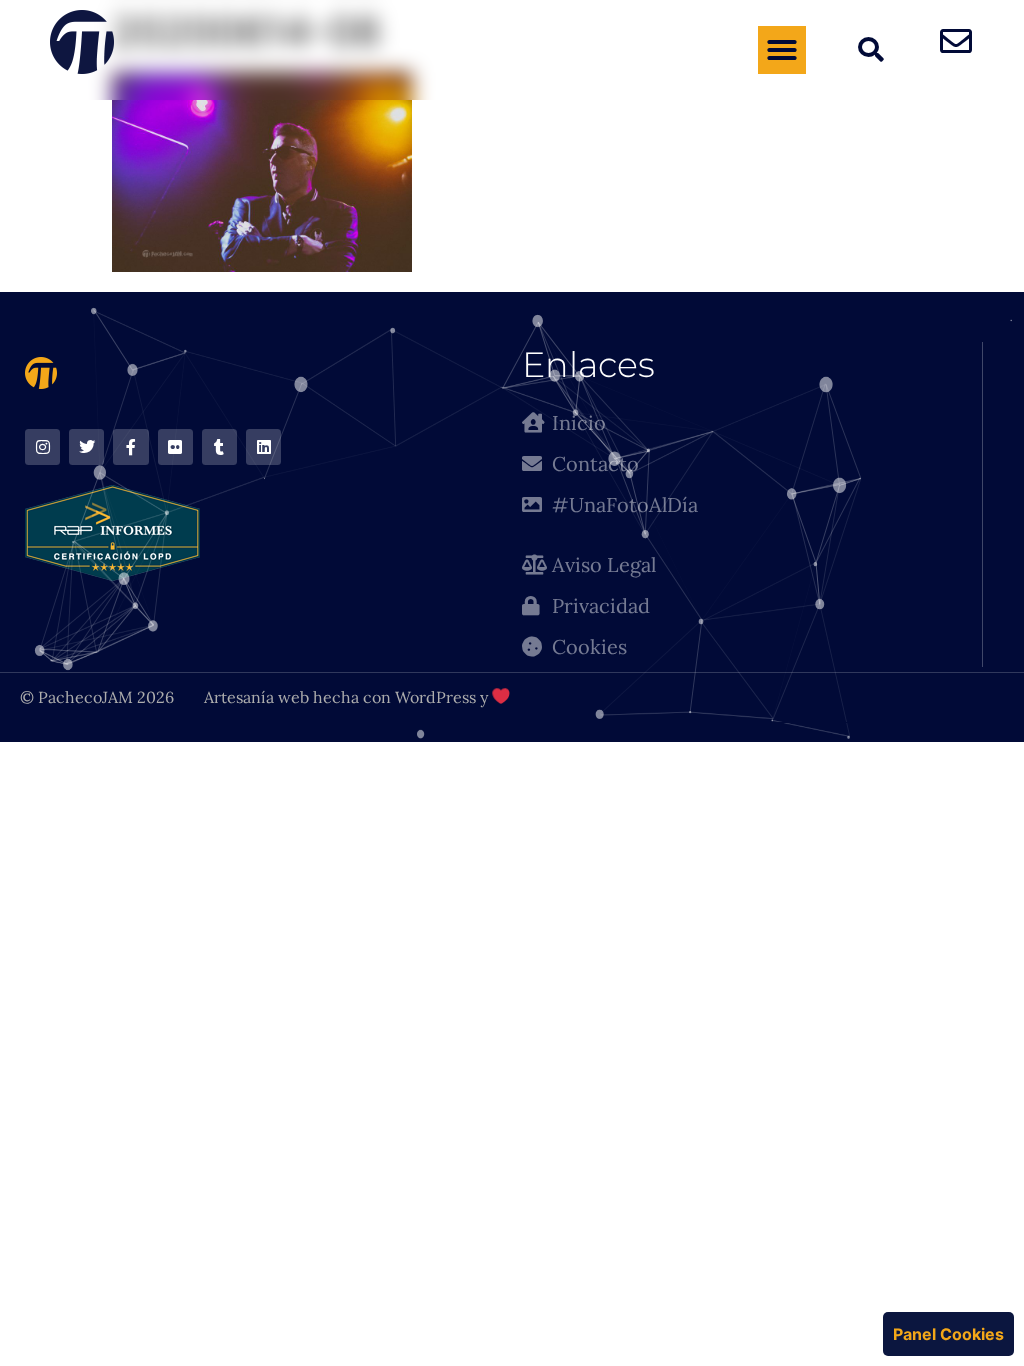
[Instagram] (42, 446)
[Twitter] (86, 446)
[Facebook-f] (130, 446)
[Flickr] (175, 446)
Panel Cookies (948, 1334)
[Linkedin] (263, 446)
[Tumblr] (219, 446)
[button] (782, 50)
